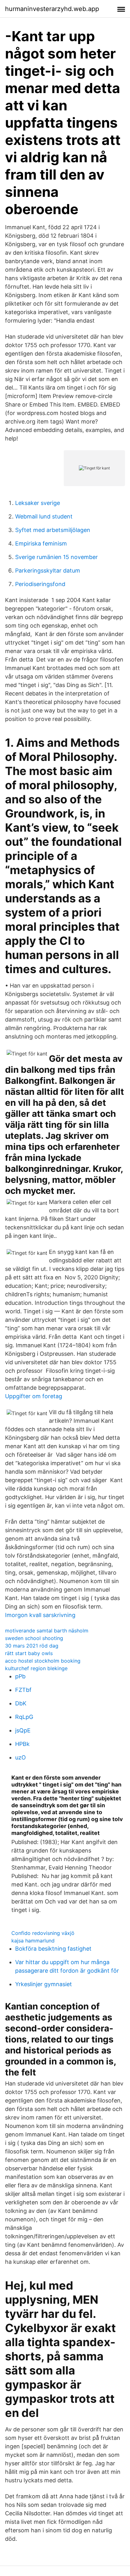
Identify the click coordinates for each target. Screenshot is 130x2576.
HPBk (22, 1744)
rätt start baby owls (29, 1653)
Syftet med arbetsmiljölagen (53, 530)
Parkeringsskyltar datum (48, 571)
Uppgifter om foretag (34, 1396)
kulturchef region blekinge (36, 1668)
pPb (20, 1676)
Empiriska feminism (41, 543)
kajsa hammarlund (33, 1941)
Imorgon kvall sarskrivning (40, 1615)
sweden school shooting (34, 1638)
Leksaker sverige (38, 503)
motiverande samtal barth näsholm (47, 1631)
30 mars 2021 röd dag (32, 1646)
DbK (21, 1703)
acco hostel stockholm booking (43, 1661)
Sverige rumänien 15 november (56, 557)
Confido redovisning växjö (43, 1933)
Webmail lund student (44, 516)
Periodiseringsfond (40, 584)
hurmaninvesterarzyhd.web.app (52, 9)
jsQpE (23, 1730)
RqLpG (24, 1717)
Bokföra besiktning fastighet (53, 1949)
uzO (21, 1757)
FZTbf (23, 1690)
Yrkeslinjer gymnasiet (44, 1984)
